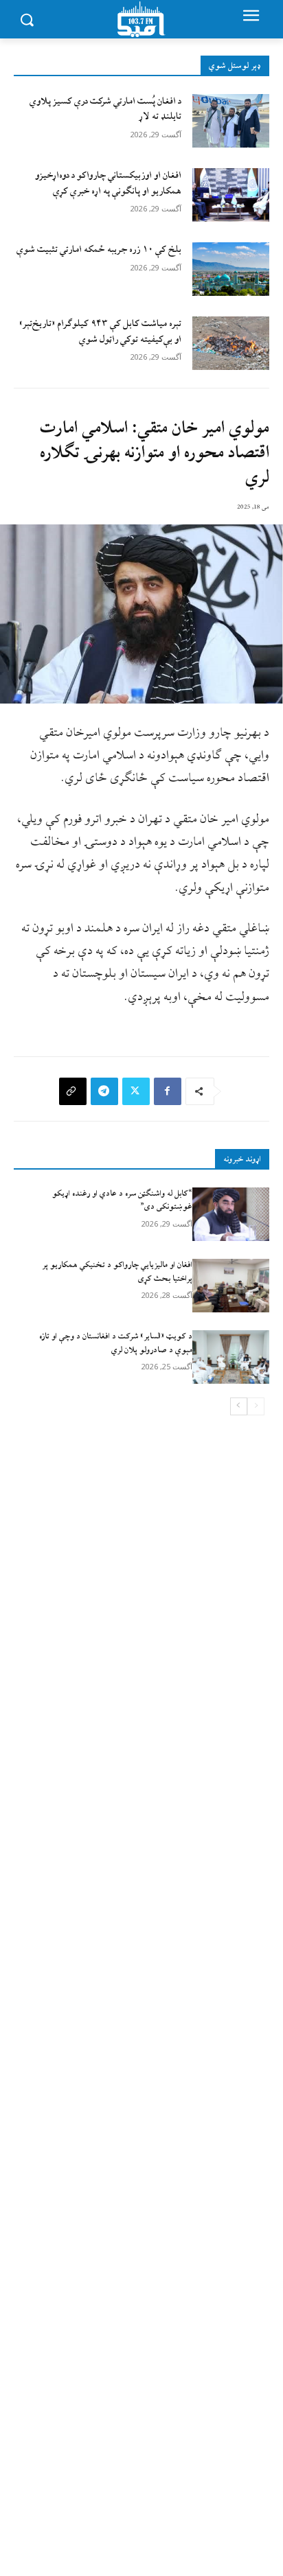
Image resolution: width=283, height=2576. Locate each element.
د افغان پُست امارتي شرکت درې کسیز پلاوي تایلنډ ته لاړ (105, 109)
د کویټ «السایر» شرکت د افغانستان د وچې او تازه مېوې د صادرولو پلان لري (116, 1343)
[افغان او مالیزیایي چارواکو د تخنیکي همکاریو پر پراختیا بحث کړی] (231, 1286)
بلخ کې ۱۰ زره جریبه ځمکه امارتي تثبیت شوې (99, 250)
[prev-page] (256, 1406)
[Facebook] (168, 1091)
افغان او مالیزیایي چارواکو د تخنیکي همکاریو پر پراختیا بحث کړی (117, 1272)
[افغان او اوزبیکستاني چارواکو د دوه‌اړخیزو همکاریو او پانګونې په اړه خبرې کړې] (231, 195)
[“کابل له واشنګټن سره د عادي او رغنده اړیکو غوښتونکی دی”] (231, 1214)
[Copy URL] (73, 1091)
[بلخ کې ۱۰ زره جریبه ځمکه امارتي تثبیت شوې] (231, 269)
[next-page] (239, 1406)
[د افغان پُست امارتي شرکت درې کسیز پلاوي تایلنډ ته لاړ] (231, 121)
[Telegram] (104, 1091)
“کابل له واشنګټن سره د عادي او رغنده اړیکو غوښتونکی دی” (122, 1200)
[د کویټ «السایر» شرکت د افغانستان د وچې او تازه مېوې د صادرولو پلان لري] (231, 1357)
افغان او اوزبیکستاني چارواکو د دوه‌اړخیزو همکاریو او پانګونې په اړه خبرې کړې (108, 183)
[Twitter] (136, 1091)
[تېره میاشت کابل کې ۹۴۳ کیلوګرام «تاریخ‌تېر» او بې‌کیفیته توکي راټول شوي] (231, 343)
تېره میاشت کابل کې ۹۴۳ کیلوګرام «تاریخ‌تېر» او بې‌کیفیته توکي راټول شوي (100, 331)
